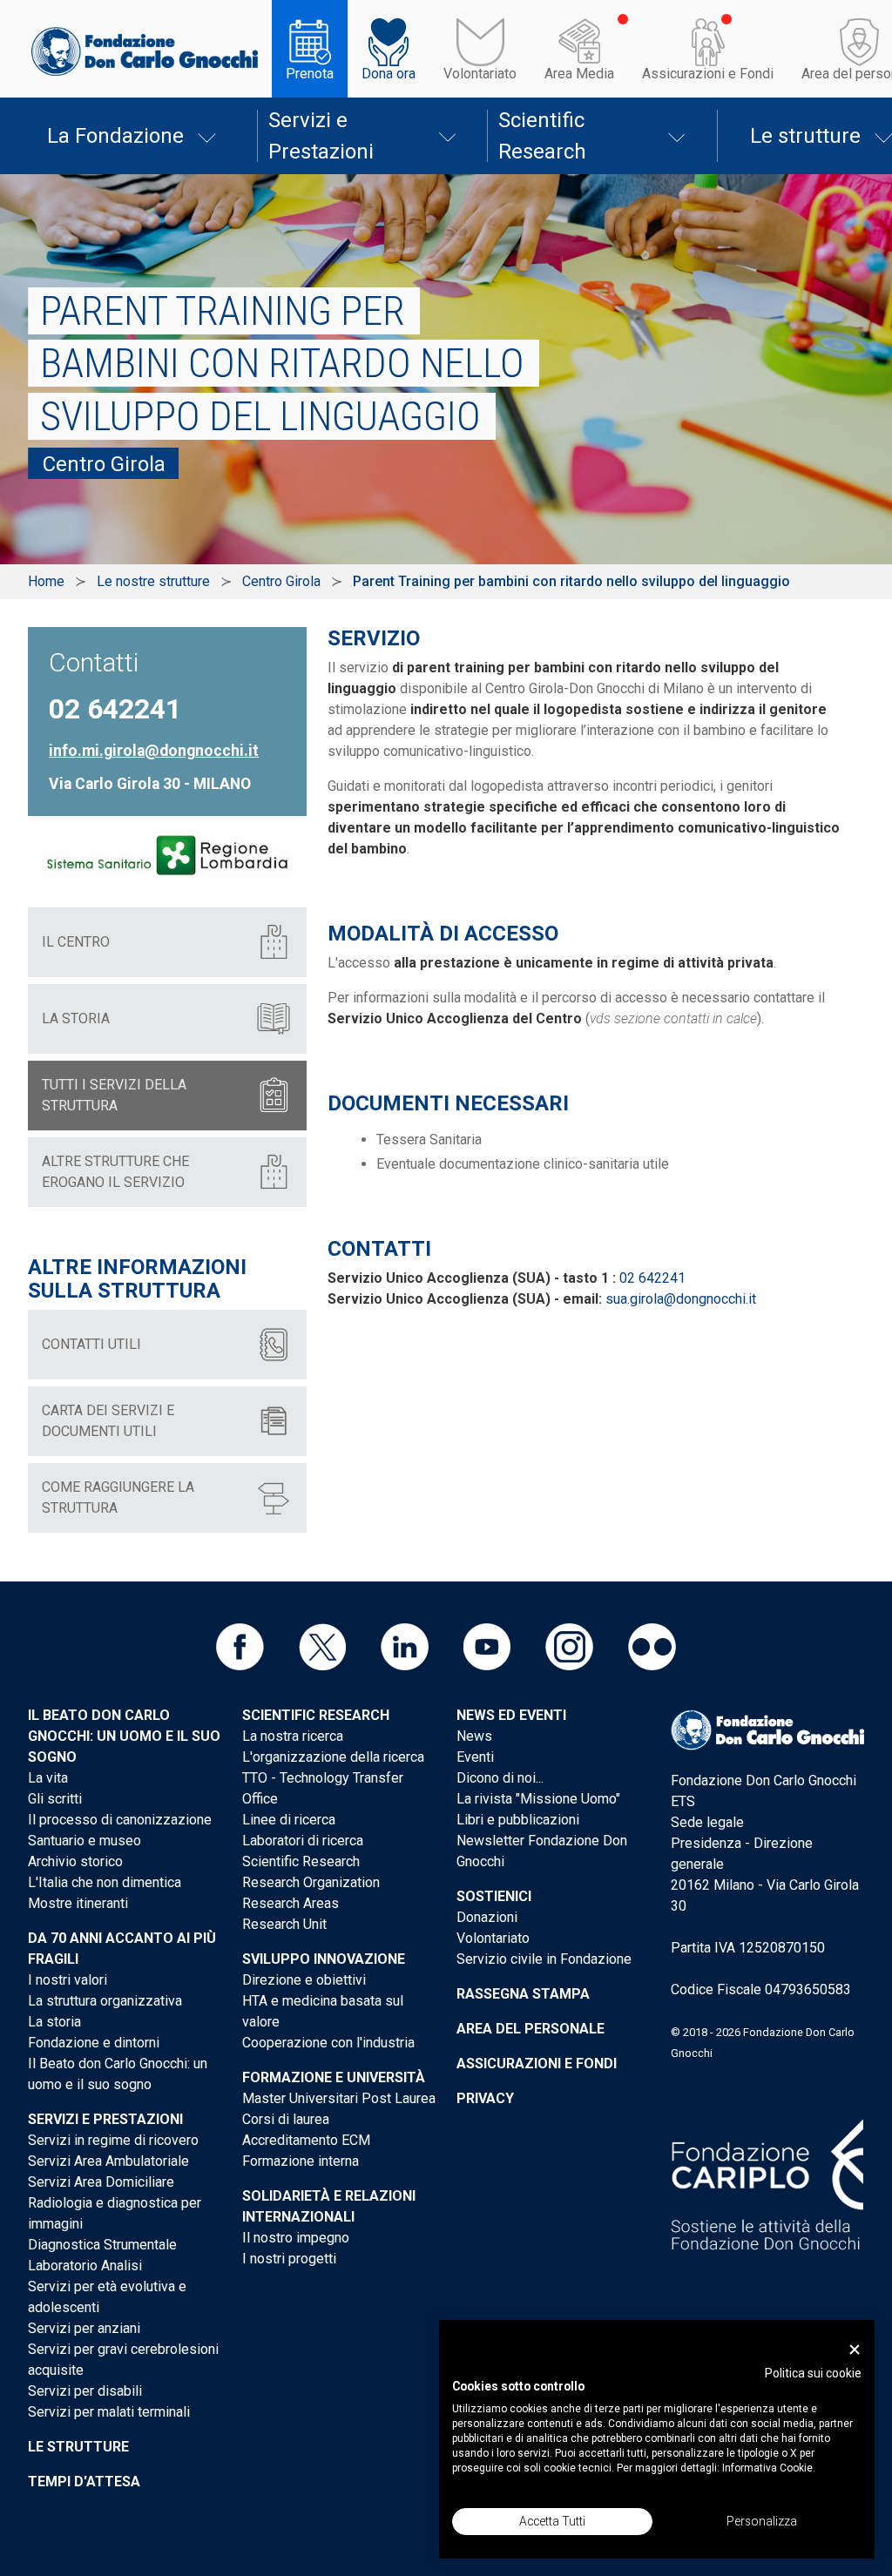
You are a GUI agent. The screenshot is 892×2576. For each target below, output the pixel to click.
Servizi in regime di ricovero (113, 2140)
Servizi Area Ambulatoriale (108, 2161)
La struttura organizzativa (105, 2001)
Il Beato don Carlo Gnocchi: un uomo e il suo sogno (124, 1736)
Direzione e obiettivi (304, 1980)
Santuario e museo (84, 1841)
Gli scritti (55, 1799)
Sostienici (494, 1896)
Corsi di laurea (286, 2119)
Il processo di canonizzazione (120, 1820)
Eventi (475, 1757)
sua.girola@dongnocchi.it (681, 1299)
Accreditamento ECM (306, 2140)
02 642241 (652, 1278)
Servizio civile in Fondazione (544, 1959)
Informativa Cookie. (769, 2468)
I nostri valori (68, 1980)
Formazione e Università (334, 2077)
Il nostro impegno (296, 2238)
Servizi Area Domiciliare (101, 2182)
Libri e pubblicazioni (518, 1820)
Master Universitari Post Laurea (339, 2098)
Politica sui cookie (813, 2373)
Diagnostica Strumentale (102, 2245)
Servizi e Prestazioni (321, 136)
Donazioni (487, 1917)
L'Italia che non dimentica (105, 1882)
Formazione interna (301, 2161)
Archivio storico (75, 1861)
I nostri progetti (289, 2259)
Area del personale (530, 2029)
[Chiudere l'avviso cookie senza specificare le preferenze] (855, 2350)
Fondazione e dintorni (94, 2043)
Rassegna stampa (523, 1994)
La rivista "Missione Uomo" (538, 1799)
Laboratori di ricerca (303, 1841)
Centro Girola (281, 581)
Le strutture (78, 2447)
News (474, 1736)
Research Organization (311, 1882)
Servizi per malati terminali (109, 2412)
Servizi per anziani (84, 2328)
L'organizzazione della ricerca (333, 1757)
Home (46, 581)
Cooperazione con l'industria (328, 2043)
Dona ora (389, 74)
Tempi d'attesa (84, 2482)
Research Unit (284, 1924)
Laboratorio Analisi (85, 2266)
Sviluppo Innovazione (324, 1959)
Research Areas (291, 1903)
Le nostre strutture (153, 581)
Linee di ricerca (289, 1820)
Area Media (579, 74)
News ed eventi (511, 1715)
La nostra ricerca (293, 1736)
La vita (48, 1778)
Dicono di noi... (500, 1778)
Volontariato (480, 74)
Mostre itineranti (78, 1903)
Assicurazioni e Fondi (708, 74)
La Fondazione (115, 136)
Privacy (485, 2098)
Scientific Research (542, 136)
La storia (54, 2022)
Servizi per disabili (85, 2391)
